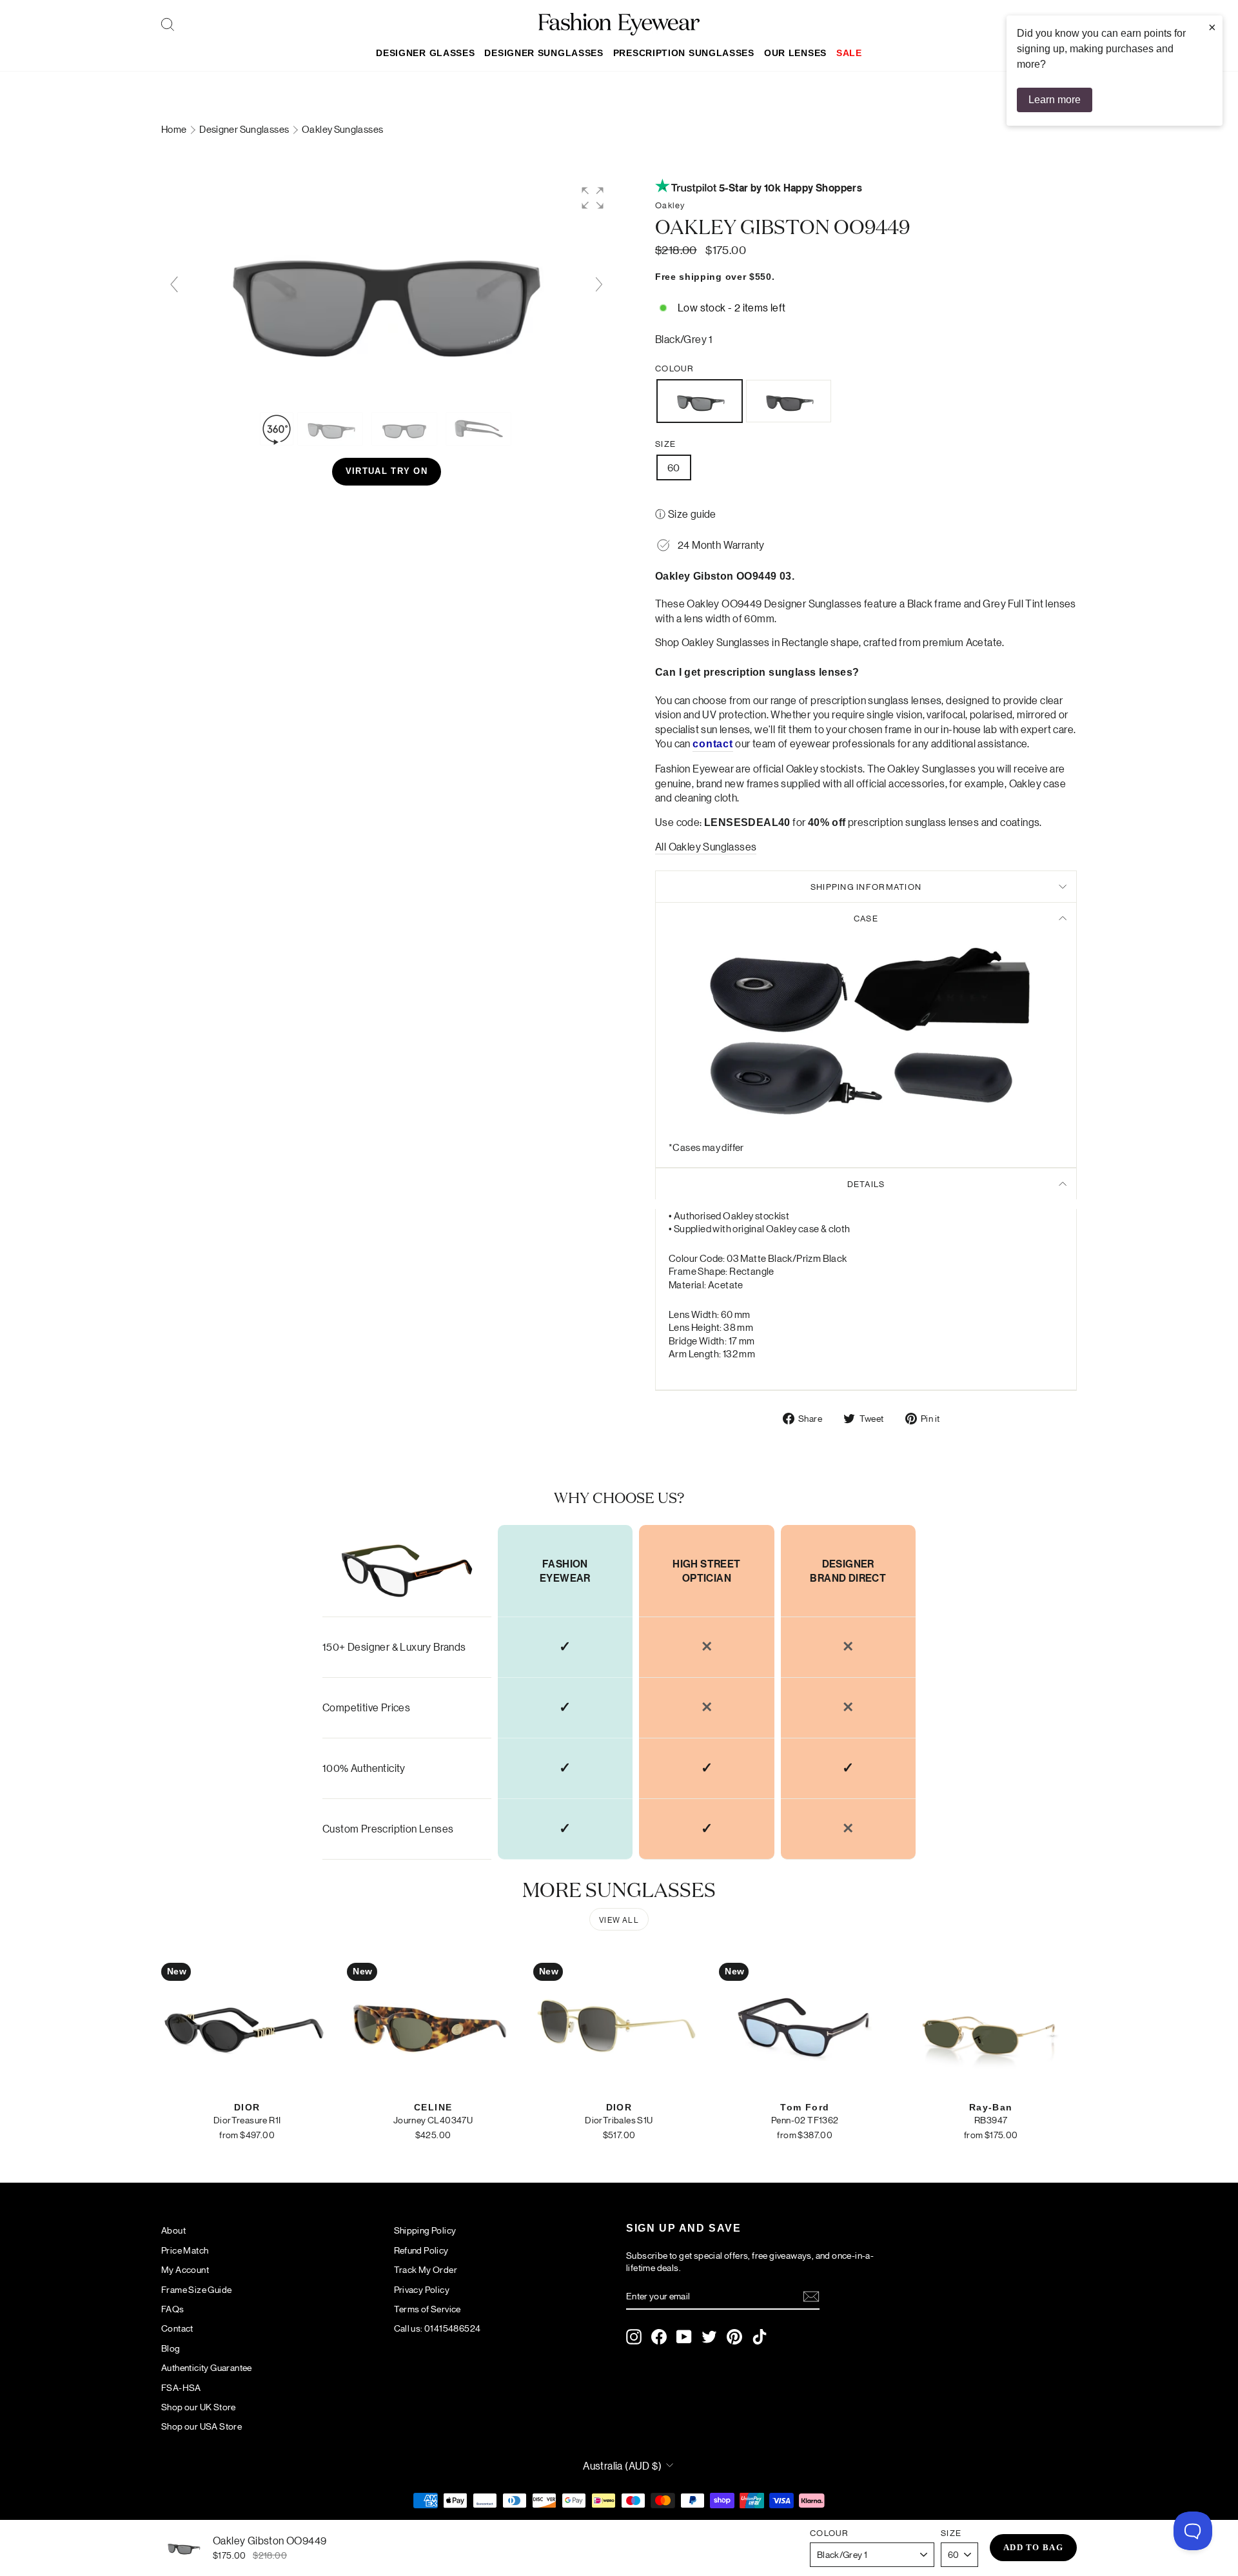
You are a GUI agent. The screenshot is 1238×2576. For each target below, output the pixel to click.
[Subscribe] (811, 2296)
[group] (387, 291)
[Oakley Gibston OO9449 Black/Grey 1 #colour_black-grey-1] (331, 429)
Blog (171, 2348)
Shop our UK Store (199, 2406)
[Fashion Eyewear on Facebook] (659, 2337)
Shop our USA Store (201, 2426)
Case (866, 918)
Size (665, 443)
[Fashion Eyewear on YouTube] (684, 2337)
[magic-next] (599, 284)
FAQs (173, 2308)
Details (866, 1184)
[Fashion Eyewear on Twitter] (709, 2337)
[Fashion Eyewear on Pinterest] (734, 2337)
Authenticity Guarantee (207, 2367)
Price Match (185, 2250)
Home (175, 129)
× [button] (1212, 27)
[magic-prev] (174, 284)
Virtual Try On (387, 471)
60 (674, 467)
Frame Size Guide (196, 2289)
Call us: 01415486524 (437, 2328)
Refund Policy (421, 2250)
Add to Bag (1033, 2547)
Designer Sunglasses (544, 53)
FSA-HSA (181, 2387)
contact (713, 744)
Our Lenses (795, 53)
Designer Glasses (425, 53)
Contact (177, 2328)
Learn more (1055, 100)
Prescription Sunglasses (684, 53)
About (173, 2230)
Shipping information (866, 886)
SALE (849, 53)
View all (619, 1919)
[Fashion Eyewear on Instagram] (634, 2337)
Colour (675, 368)
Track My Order (426, 2269)
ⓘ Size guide (686, 514)
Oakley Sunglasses (342, 129)
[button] (593, 198)
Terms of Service (427, 2308)
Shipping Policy (425, 2230)
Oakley (670, 205)
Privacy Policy (422, 2289)
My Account (185, 2269)
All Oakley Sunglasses (706, 846)
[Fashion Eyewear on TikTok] (760, 2337)
